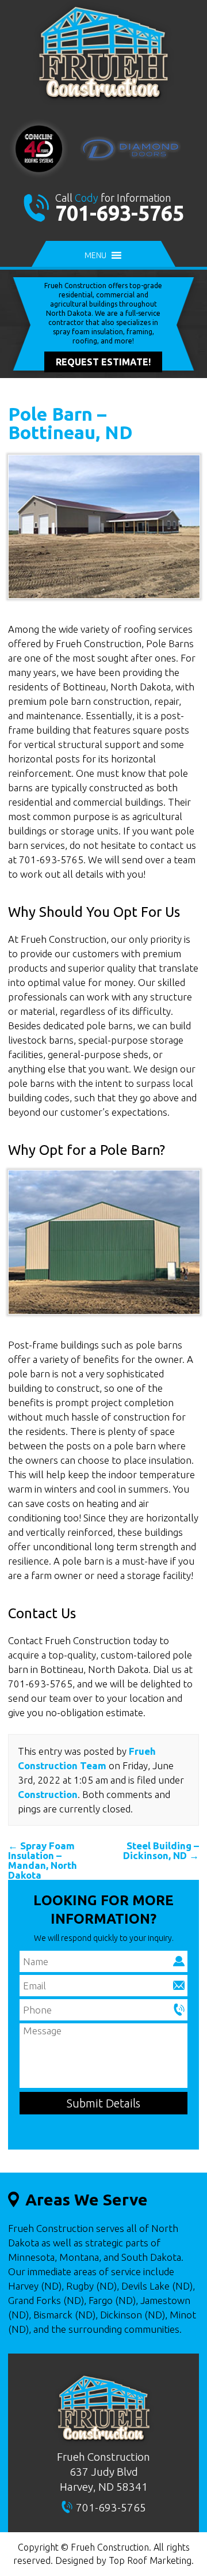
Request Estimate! (103, 362)
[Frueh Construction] (103, 102)
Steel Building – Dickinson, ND (161, 1850)
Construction (48, 1794)
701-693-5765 (120, 213)
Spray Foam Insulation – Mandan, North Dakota (43, 1860)
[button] (95, 255)
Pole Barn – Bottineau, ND (70, 423)
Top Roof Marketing (150, 2560)
